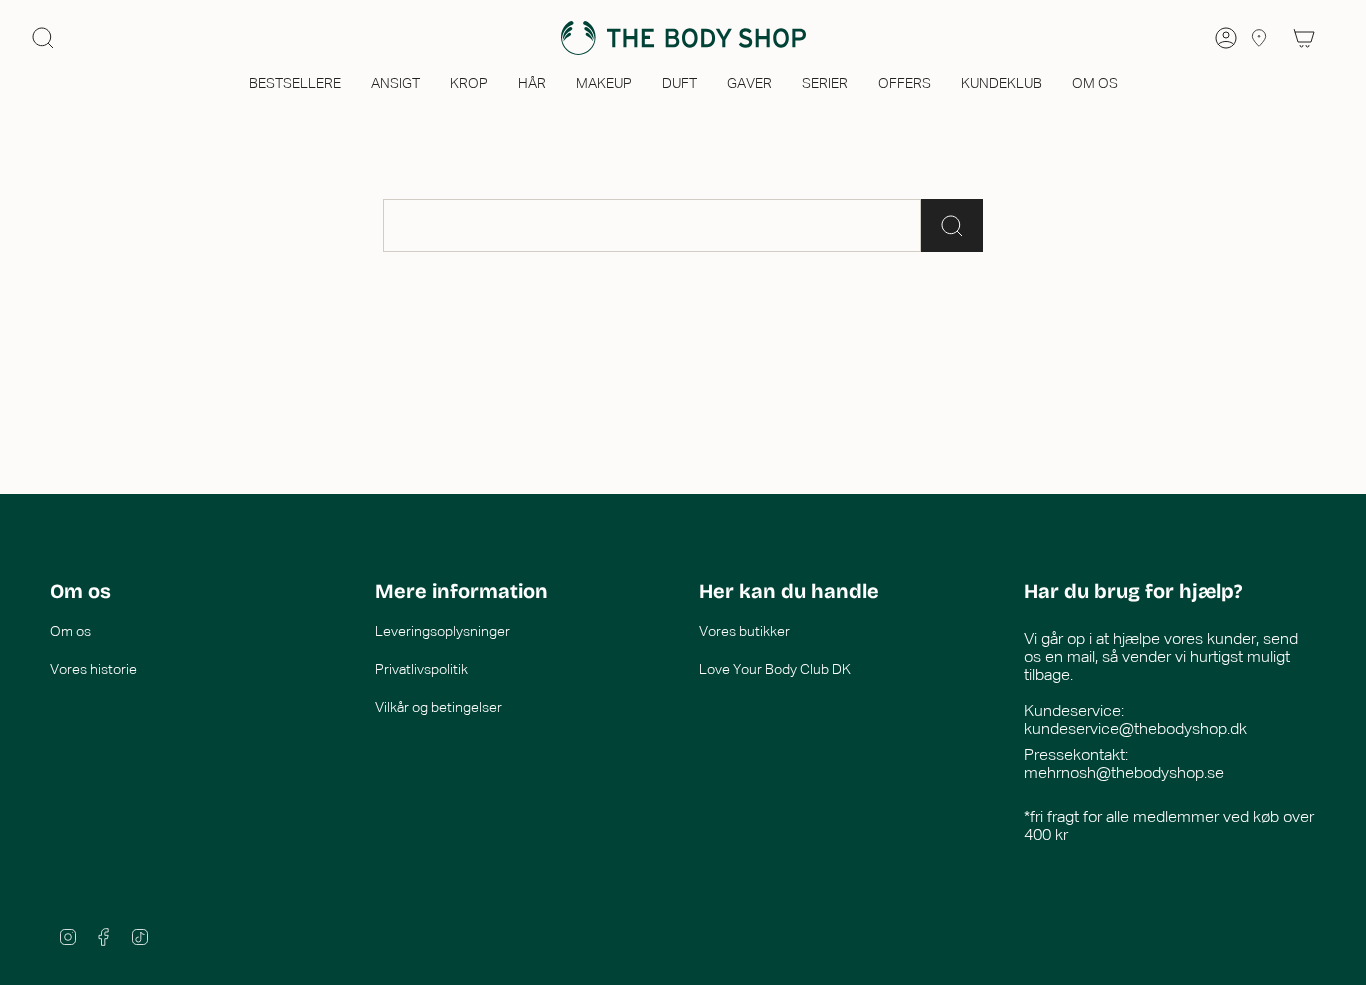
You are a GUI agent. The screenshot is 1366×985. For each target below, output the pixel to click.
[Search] (43, 38)
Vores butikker (744, 632)
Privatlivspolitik (421, 670)
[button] (295, 85)
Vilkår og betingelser (438, 708)
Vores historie (93, 670)
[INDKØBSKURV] (1304, 38)
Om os (70, 632)
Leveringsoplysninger (442, 632)
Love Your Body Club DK (775, 670)
